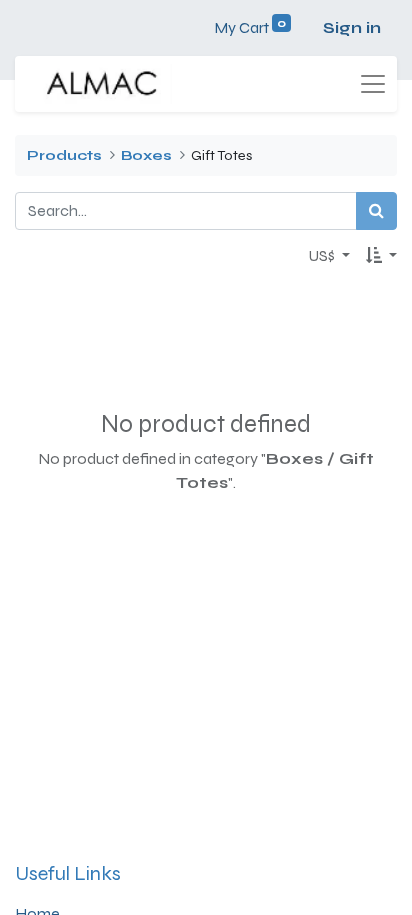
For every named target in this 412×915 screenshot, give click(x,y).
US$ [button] (323, 255)
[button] (381, 256)
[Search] (376, 211)
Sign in (352, 27)
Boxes (146, 155)
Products (64, 155)
